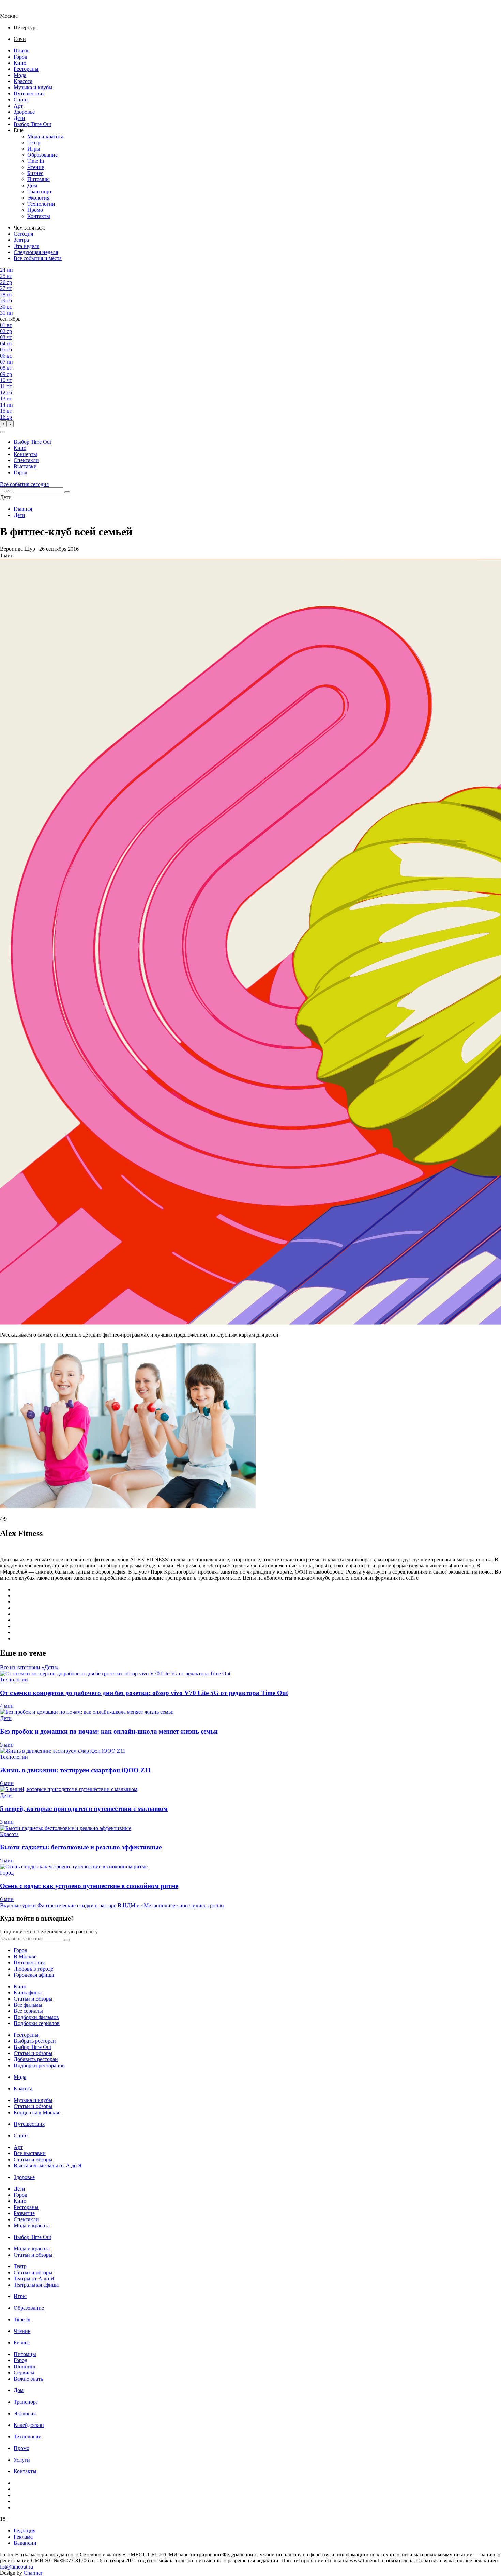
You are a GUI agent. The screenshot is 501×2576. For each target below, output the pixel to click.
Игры (34, 149)
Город (20, 57)
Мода (20, 75)
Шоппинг (25, 2366)
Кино (20, 63)
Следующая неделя (36, 252)
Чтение (36, 167)
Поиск (21, 51)
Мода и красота (45, 136)
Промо (35, 210)
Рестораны (26, 69)
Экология (38, 198)
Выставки (25, 466)
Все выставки (30, 2153)
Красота (23, 81)
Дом (32, 185)
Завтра (21, 240)
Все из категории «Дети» (29, 1667)
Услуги (22, 2460)
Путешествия (29, 93)
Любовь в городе (33, 1969)
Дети (19, 118)
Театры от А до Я (34, 2279)
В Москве (25, 1956)
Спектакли (26, 460)
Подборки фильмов (36, 2017)
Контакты (39, 216)
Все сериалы (28, 2011)
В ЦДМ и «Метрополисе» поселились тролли (171, 1905)
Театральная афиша (36, 2285)
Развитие (24, 2213)
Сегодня (23, 234)
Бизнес (35, 173)
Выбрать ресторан (35, 2041)
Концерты (25, 454)
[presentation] (3, 424)
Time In (36, 161)
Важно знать (28, 2379)
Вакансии (25, 2543)
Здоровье (24, 112)
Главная (23, 509)
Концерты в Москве (37, 2112)
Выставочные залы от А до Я (48, 2166)
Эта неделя (26, 246)
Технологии (41, 204)
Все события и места (38, 258)
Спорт (21, 100)
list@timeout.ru (17, 2567)
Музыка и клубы (33, 87)
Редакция (25, 2531)
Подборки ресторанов (39, 2065)
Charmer (33, 2573)
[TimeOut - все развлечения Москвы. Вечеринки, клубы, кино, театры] (15, 10)
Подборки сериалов (37, 2023)
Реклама (23, 2537)
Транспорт (40, 192)
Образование (42, 155)
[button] (3, 432)
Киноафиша (28, 1993)
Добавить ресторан (36, 2059)
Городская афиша (34, 1975)
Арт (18, 106)
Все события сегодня (24, 484)
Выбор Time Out (32, 124)
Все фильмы (28, 2005)
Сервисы (24, 2373)
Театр (34, 143)
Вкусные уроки (18, 1905)
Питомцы (39, 179)
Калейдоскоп (29, 2425)
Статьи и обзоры (33, 1999)
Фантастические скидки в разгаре (77, 1905)
